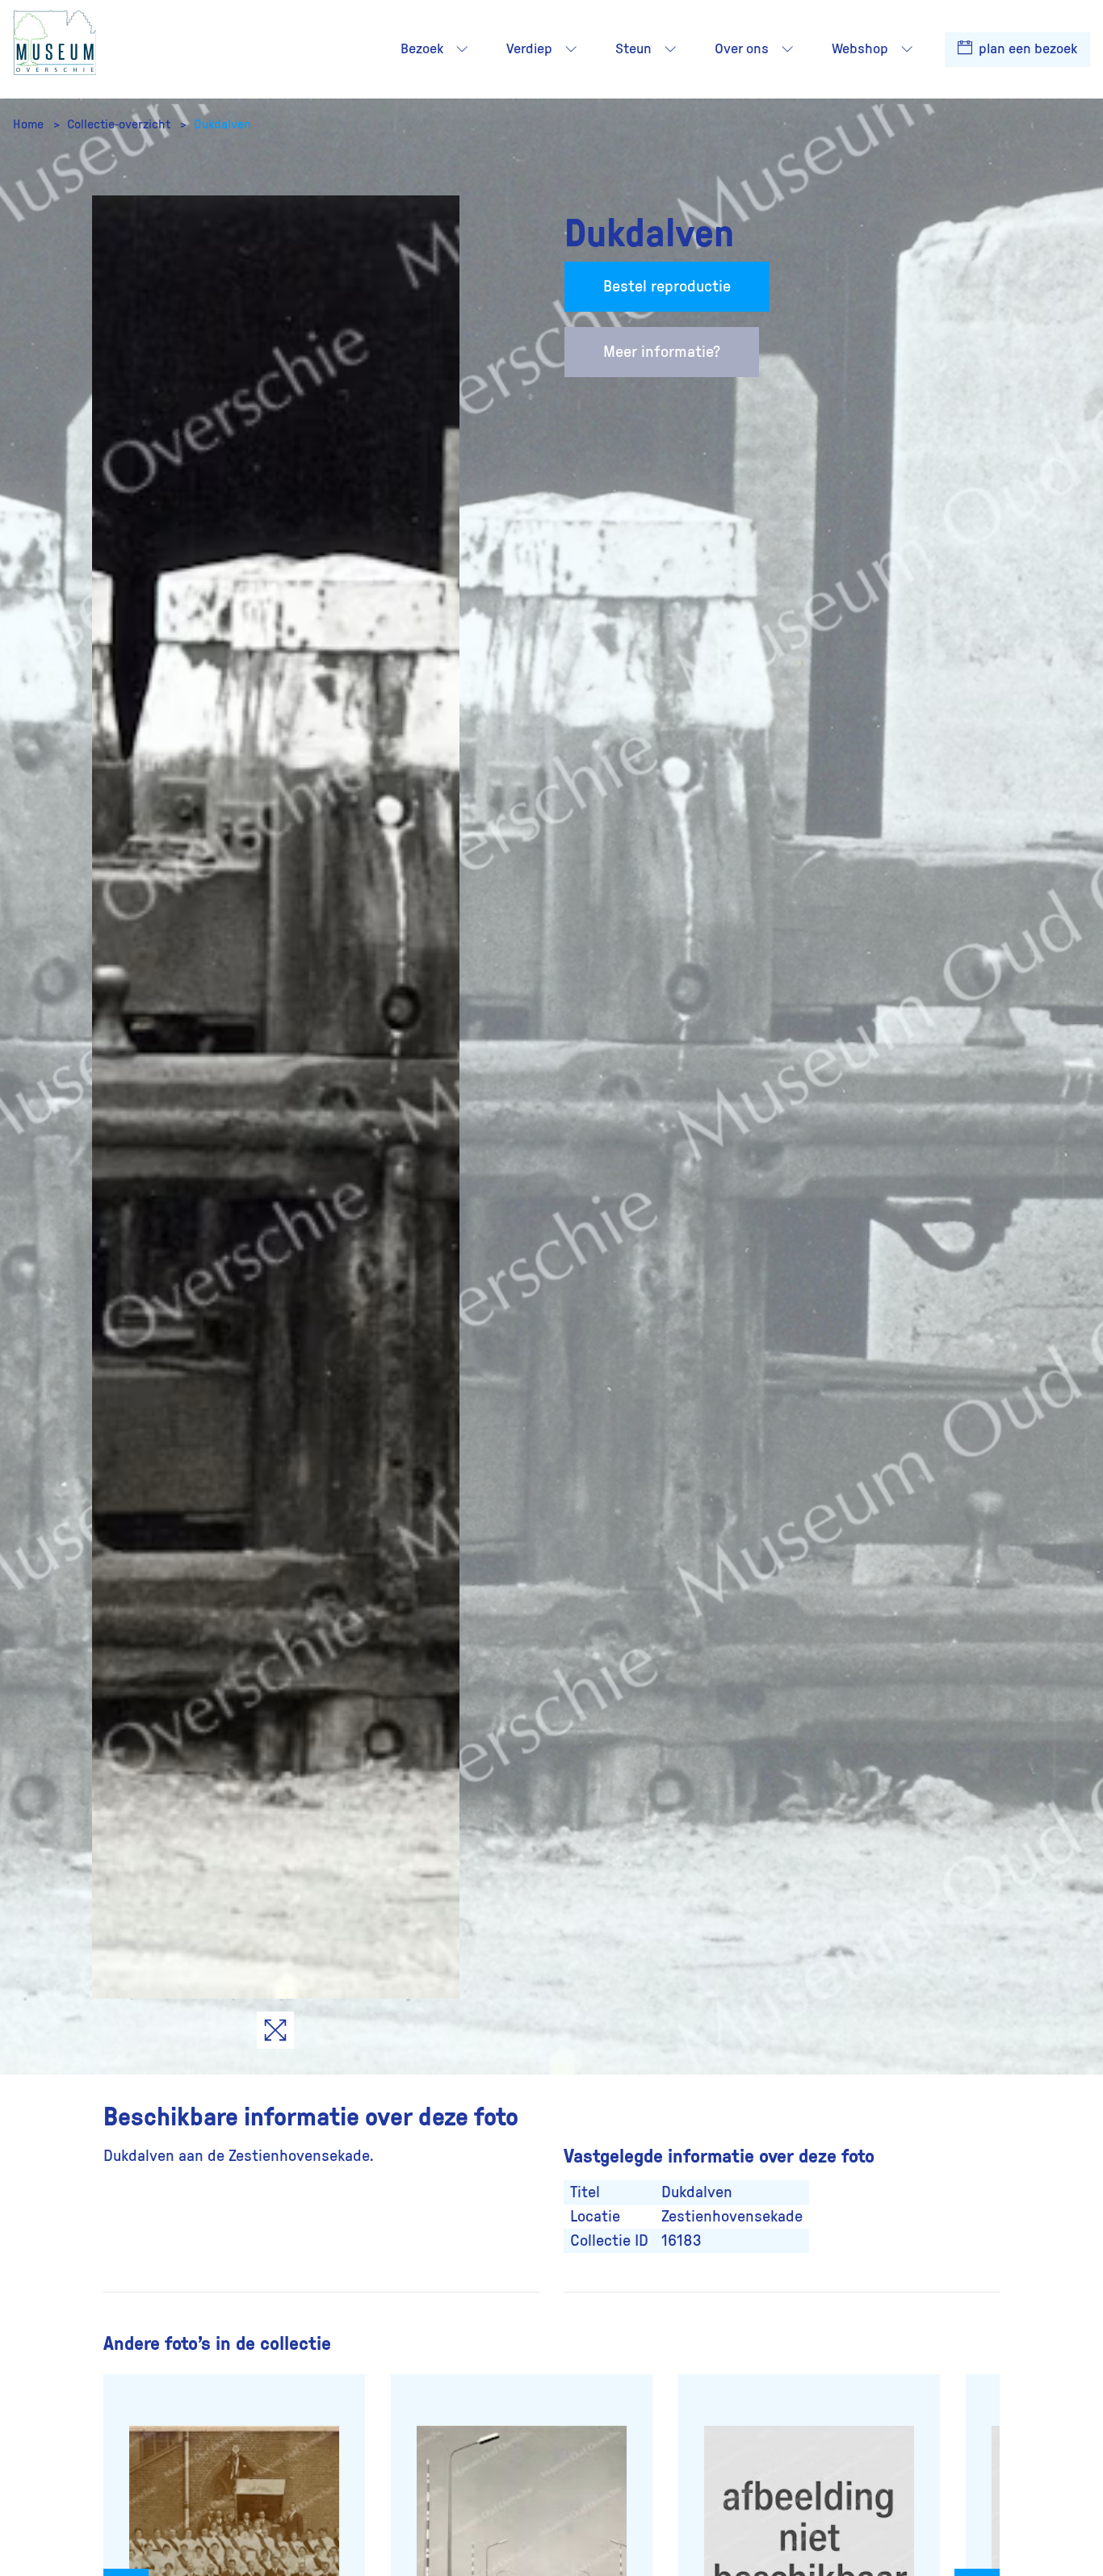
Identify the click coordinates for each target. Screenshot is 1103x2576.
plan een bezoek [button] (1026, 49)
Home (30, 124)
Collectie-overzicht (120, 124)
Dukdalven (222, 124)
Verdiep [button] (529, 49)
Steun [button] (633, 49)
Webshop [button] (860, 49)
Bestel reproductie (667, 287)
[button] (462, 49)
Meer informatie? (662, 352)
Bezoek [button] (422, 49)
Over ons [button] (742, 49)
